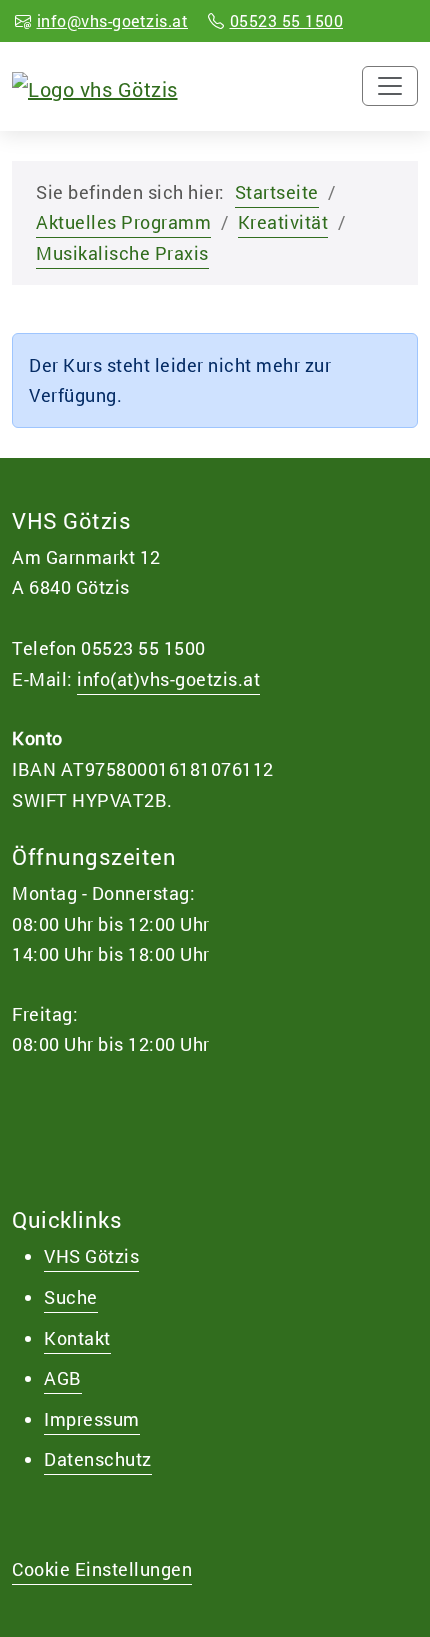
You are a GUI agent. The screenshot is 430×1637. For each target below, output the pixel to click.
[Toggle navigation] (390, 86)
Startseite (277, 192)
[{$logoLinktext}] (95, 86)
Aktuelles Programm (123, 222)
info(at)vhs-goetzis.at (168, 679)
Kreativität (283, 222)
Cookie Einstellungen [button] (102, 1569)
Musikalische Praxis (122, 253)
